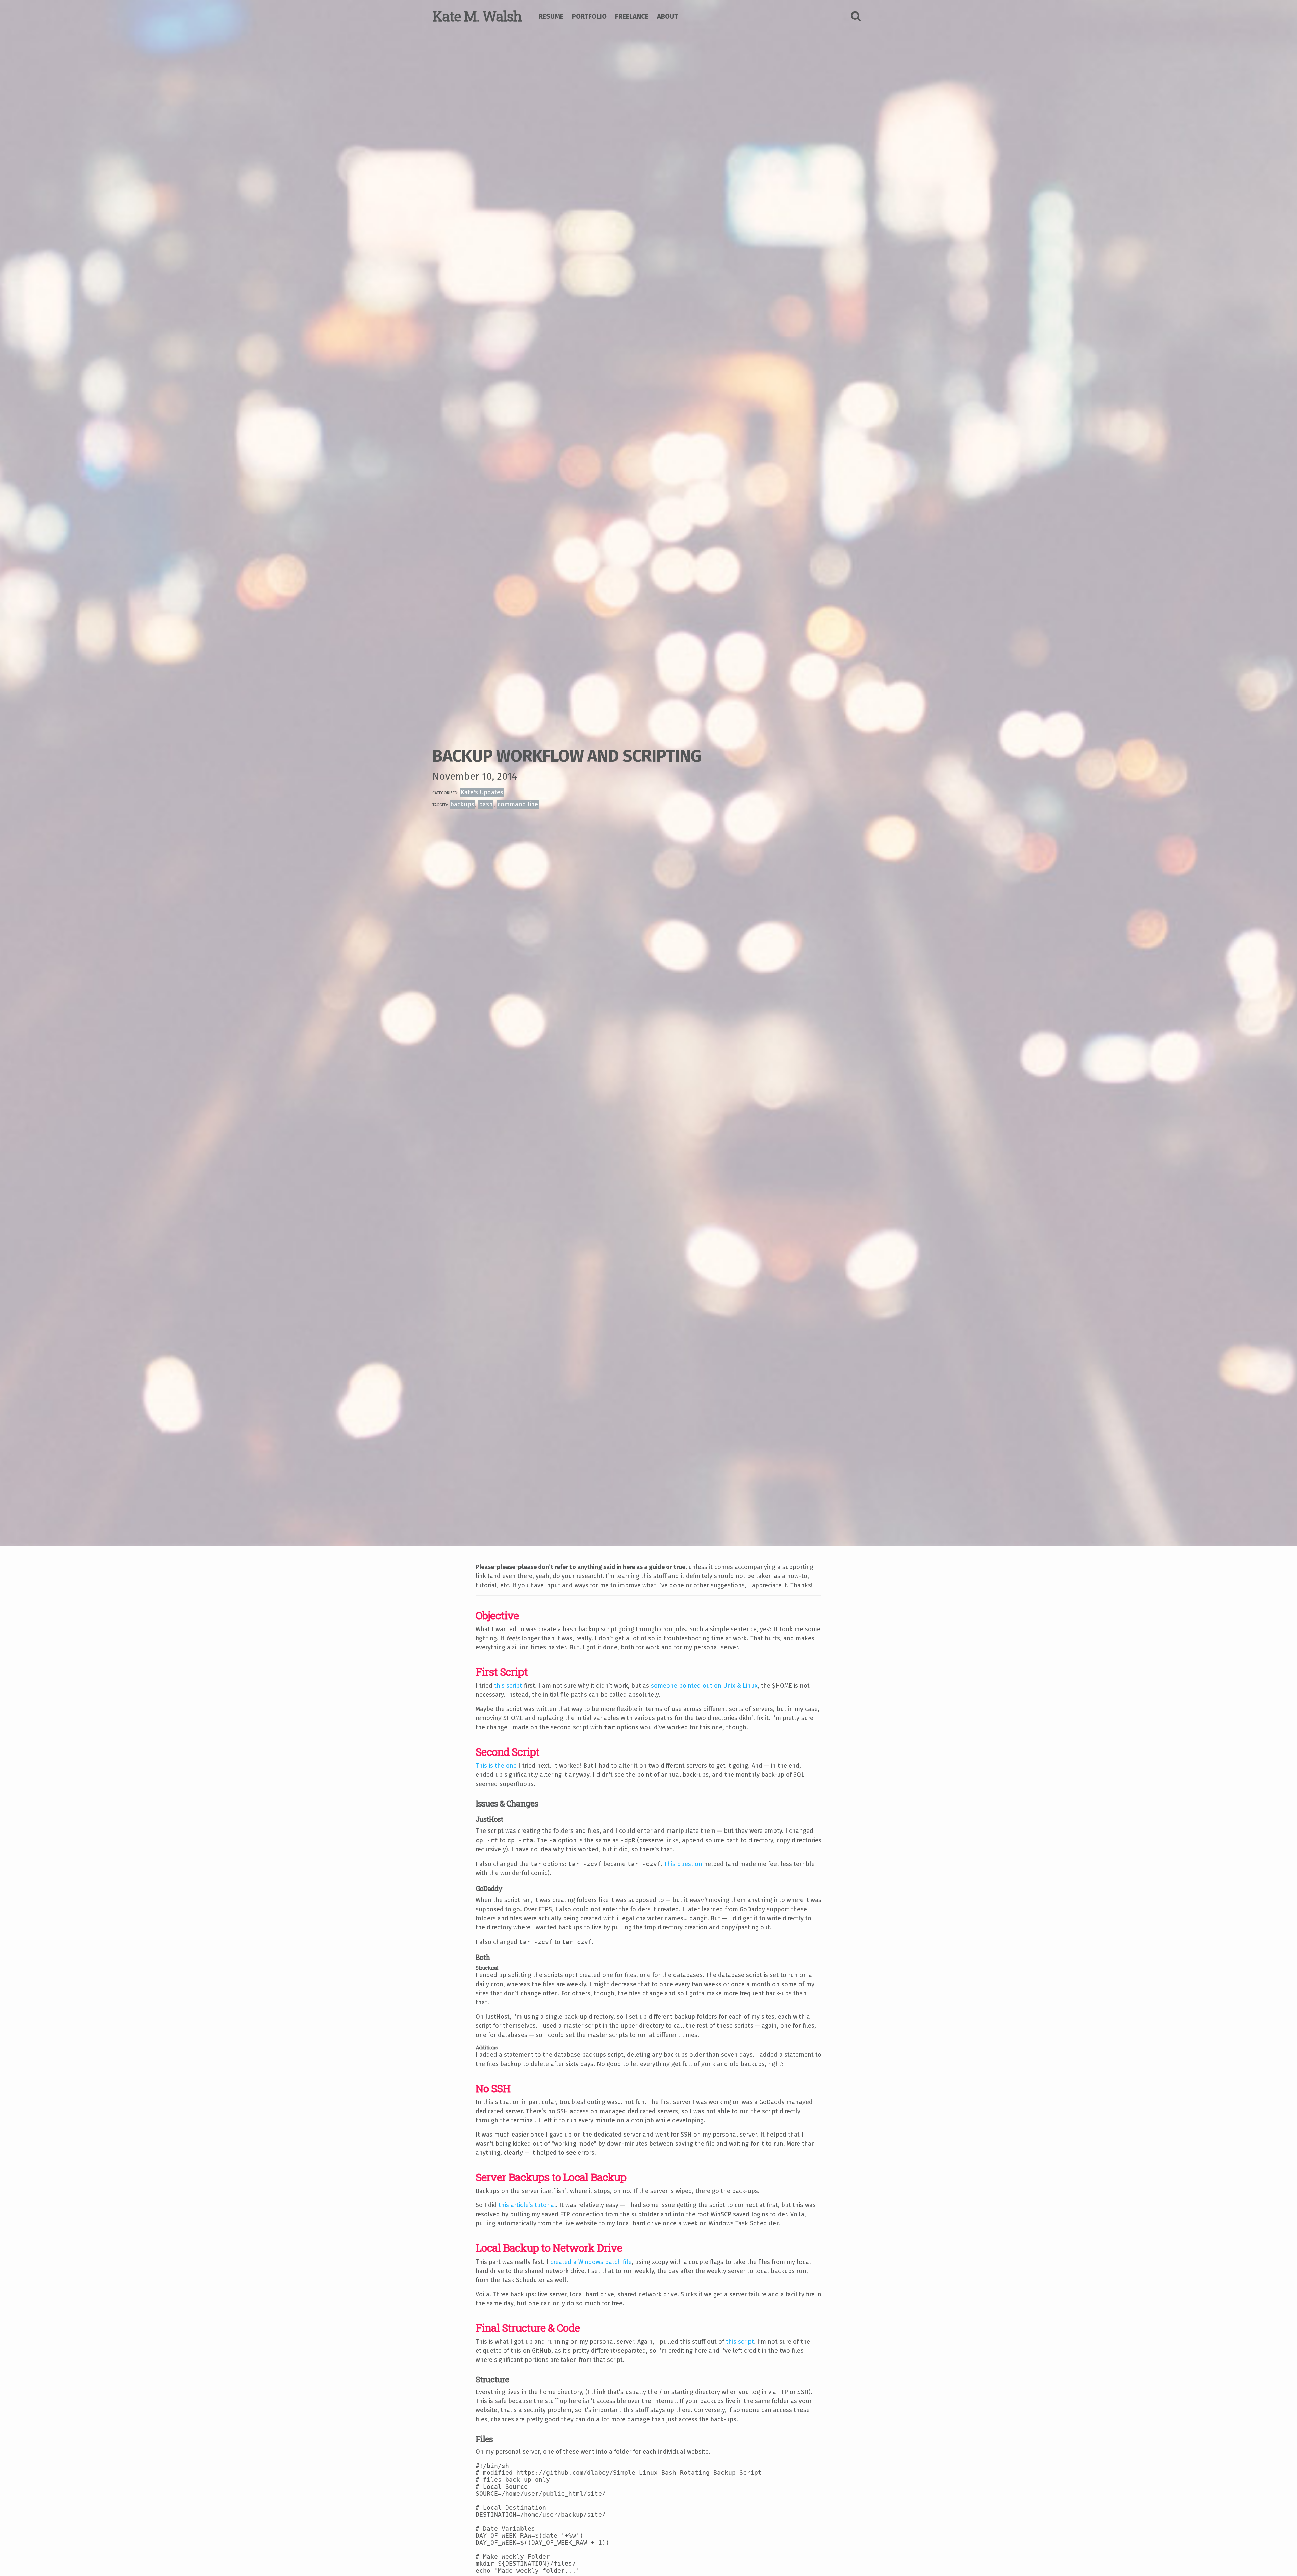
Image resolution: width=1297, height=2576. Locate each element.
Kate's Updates (482, 792)
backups (462, 804)
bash (486, 804)
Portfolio (589, 16)
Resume (551, 16)
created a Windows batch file (591, 2262)
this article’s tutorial (527, 2205)
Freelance (632, 16)
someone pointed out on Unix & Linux (704, 1686)
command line (518, 804)
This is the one (496, 1766)
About (667, 16)
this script (508, 1686)
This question (683, 1864)
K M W (477, 16)
